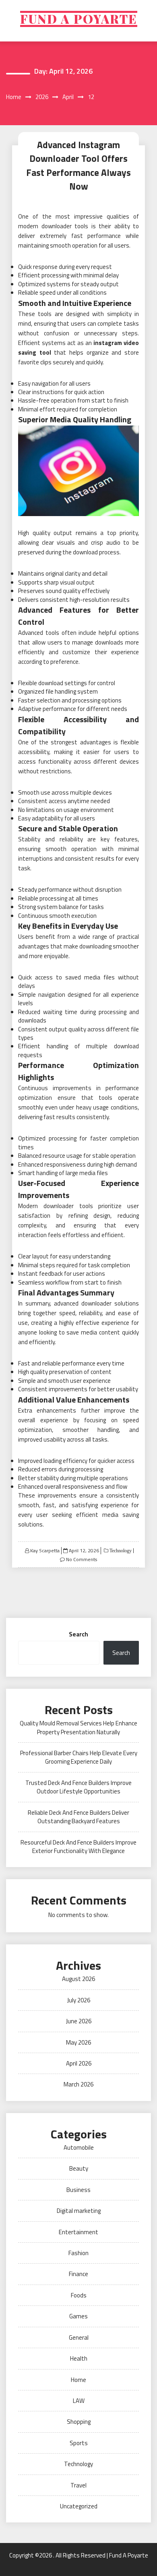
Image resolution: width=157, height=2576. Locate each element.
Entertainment (78, 2232)
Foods (79, 2295)
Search (78, 1634)
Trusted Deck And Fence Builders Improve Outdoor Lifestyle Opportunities (78, 1787)
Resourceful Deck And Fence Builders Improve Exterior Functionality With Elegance (78, 1847)
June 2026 (79, 2021)
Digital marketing (79, 2211)
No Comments (82, 1559)
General (79, 2337)
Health (79, 2358)
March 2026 (78, 2084)
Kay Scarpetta (45, 1550)
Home (78, 2380)
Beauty (79, 2168)
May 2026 (78, 2042)
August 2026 (78, 1979)
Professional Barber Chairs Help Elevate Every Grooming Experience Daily (79, 1757)
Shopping (79, 2422)
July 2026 (79, 2000)
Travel (78, 2485)
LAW (79, 2401)
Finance (78, 2274)
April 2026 (79, 2063)
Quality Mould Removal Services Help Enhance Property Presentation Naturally (78, 1727)
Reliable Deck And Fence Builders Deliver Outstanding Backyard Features (78, 1817)
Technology (120, 1551)
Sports (79, 2443)
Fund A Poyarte (79, 19)
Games (78, 2316)
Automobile (79, 2147)
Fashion (78, 2253)
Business (78, 2190)
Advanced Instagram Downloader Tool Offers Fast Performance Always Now (78, 166)
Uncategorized (79, 2506)
